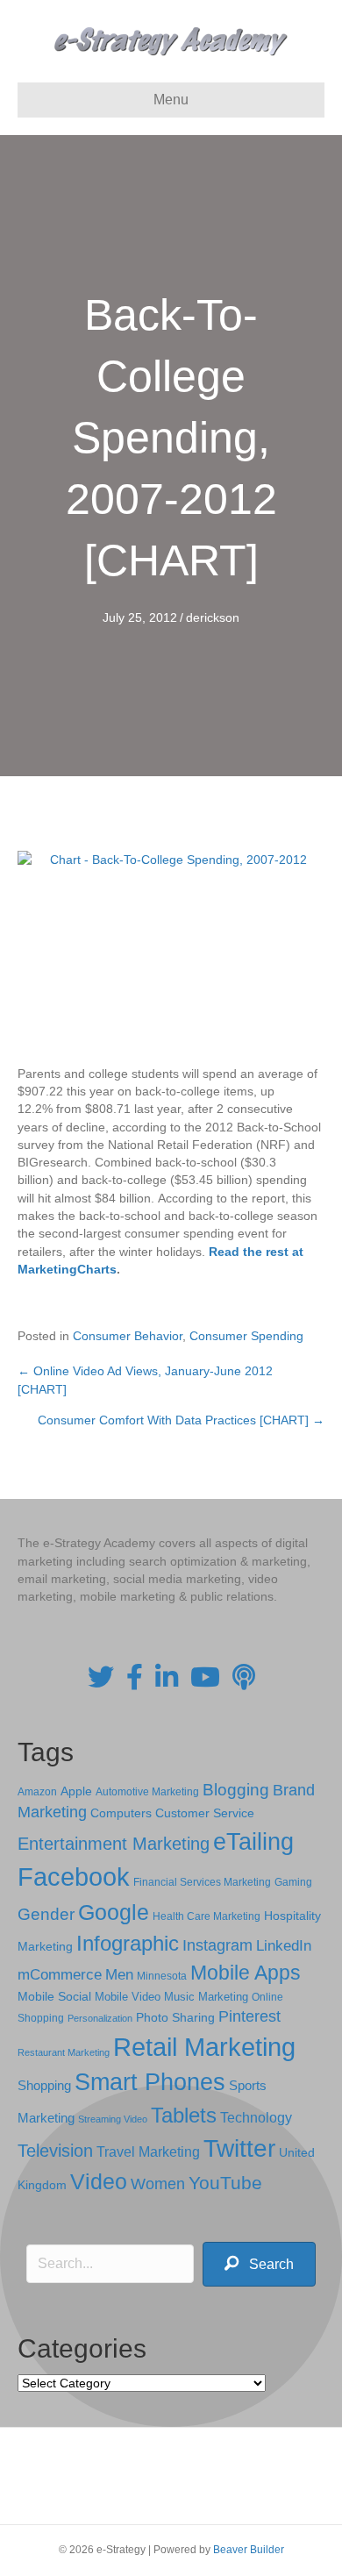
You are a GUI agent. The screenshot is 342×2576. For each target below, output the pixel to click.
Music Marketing (206, 1997)
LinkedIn (284, 1945)
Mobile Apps (246, 1973)
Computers (121, 1813)
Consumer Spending (246, 1336)
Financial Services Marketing (202, 1882)
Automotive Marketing (147, 1792)
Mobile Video (128, 1997)
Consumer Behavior (128, 1336)
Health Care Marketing (207, 1916)
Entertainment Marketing (114, 1844)
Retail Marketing (204, 2047)
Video (99, 2182)
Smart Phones (150, 2082)
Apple (76, 1791)
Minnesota (162, 1976)
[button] (259, 2264)
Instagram (217, 1945)
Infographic (128, 1944)
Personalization (100, 2018)
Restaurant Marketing (64, 2052)
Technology (256, 2118)
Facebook (74, 1877)
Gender (46, 1914)
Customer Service (205, 1813)
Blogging (236, 1790)
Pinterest (249, 2016)
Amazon (37, 1792)
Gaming (293, 1882)
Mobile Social (54, 1997)
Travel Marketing (148, 2152)
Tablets (184, 2115)
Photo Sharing (175, 2017)
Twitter (239, 2148)
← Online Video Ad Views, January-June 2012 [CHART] (145, 1380)
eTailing (253, 1841)
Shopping (44, 2086)
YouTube (225, 2183)
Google (114, 1912)
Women (158, 2184)
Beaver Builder (249, 2550)
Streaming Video (113, 2119)
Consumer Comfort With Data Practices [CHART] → (181, 1420)
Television (55, 2151)
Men (119, 1975)
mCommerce (60, 1975)
